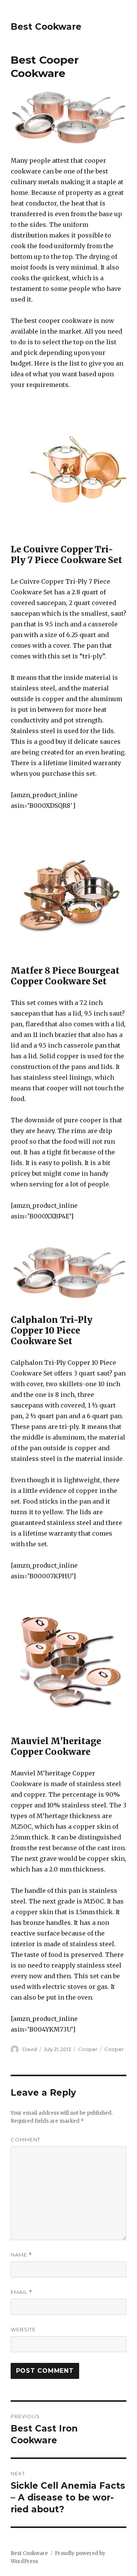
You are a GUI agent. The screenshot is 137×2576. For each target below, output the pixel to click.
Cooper (88, 2049)
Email (22, 2292)
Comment (25, 2139)
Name (21, 2255)
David (30, 2049)
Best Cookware (46, 27)
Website (23, 2329)
